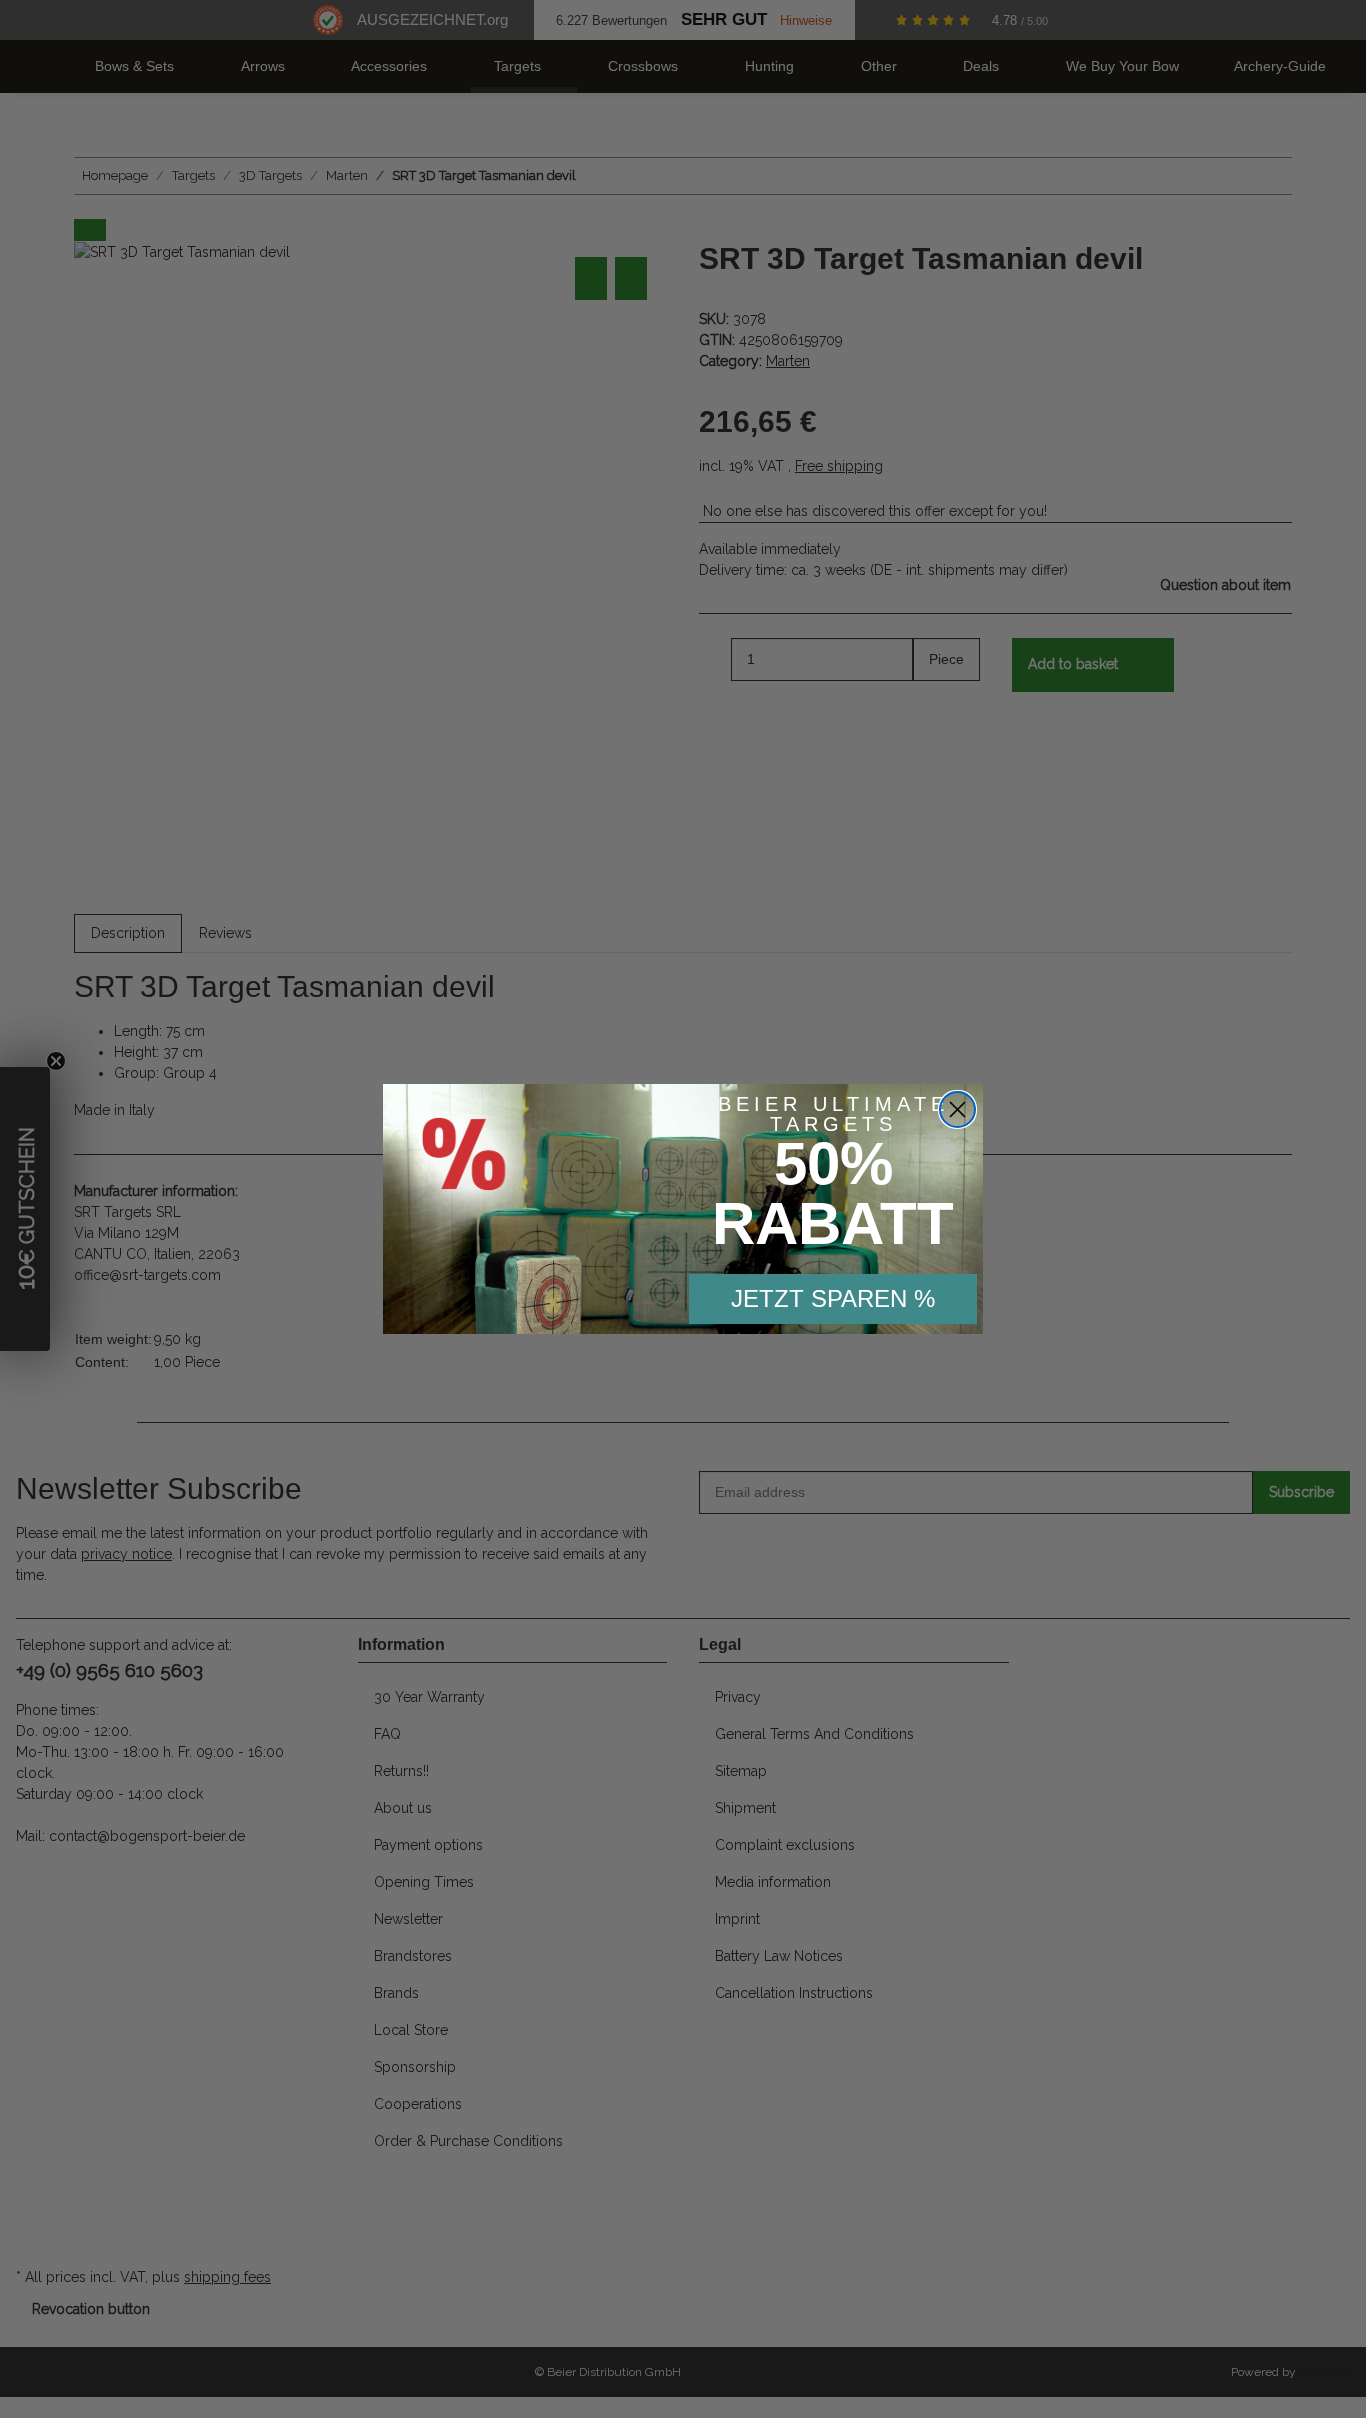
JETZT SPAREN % (833, 1298)
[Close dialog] (957, 1109)
